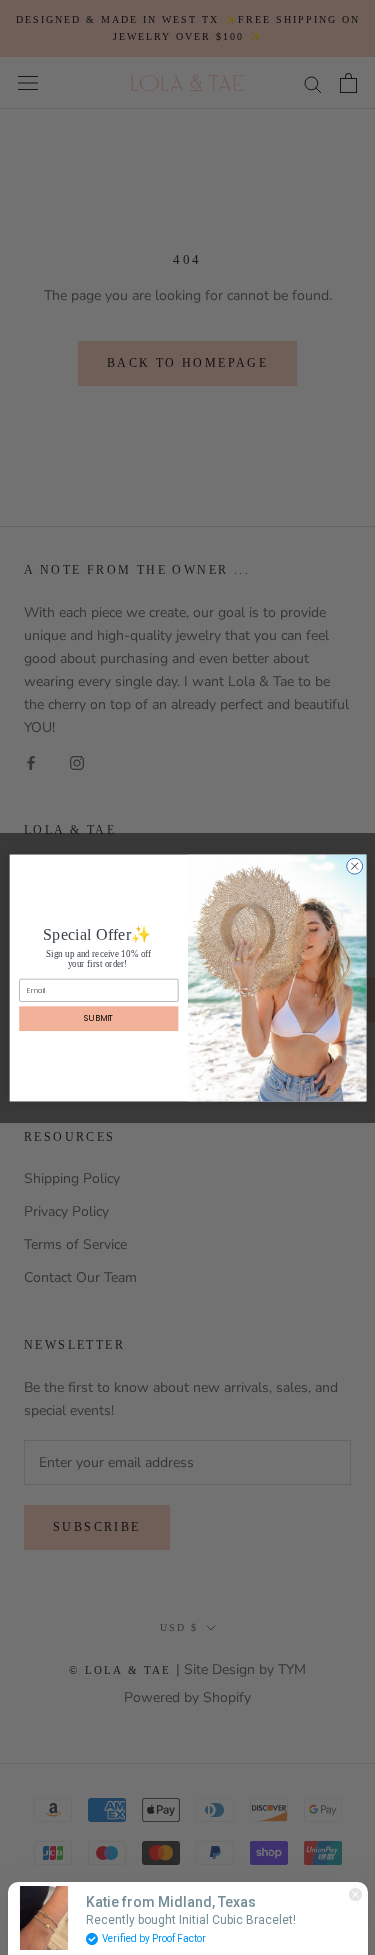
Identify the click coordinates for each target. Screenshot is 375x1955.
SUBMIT (98, 1017)
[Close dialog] (354, 866)
